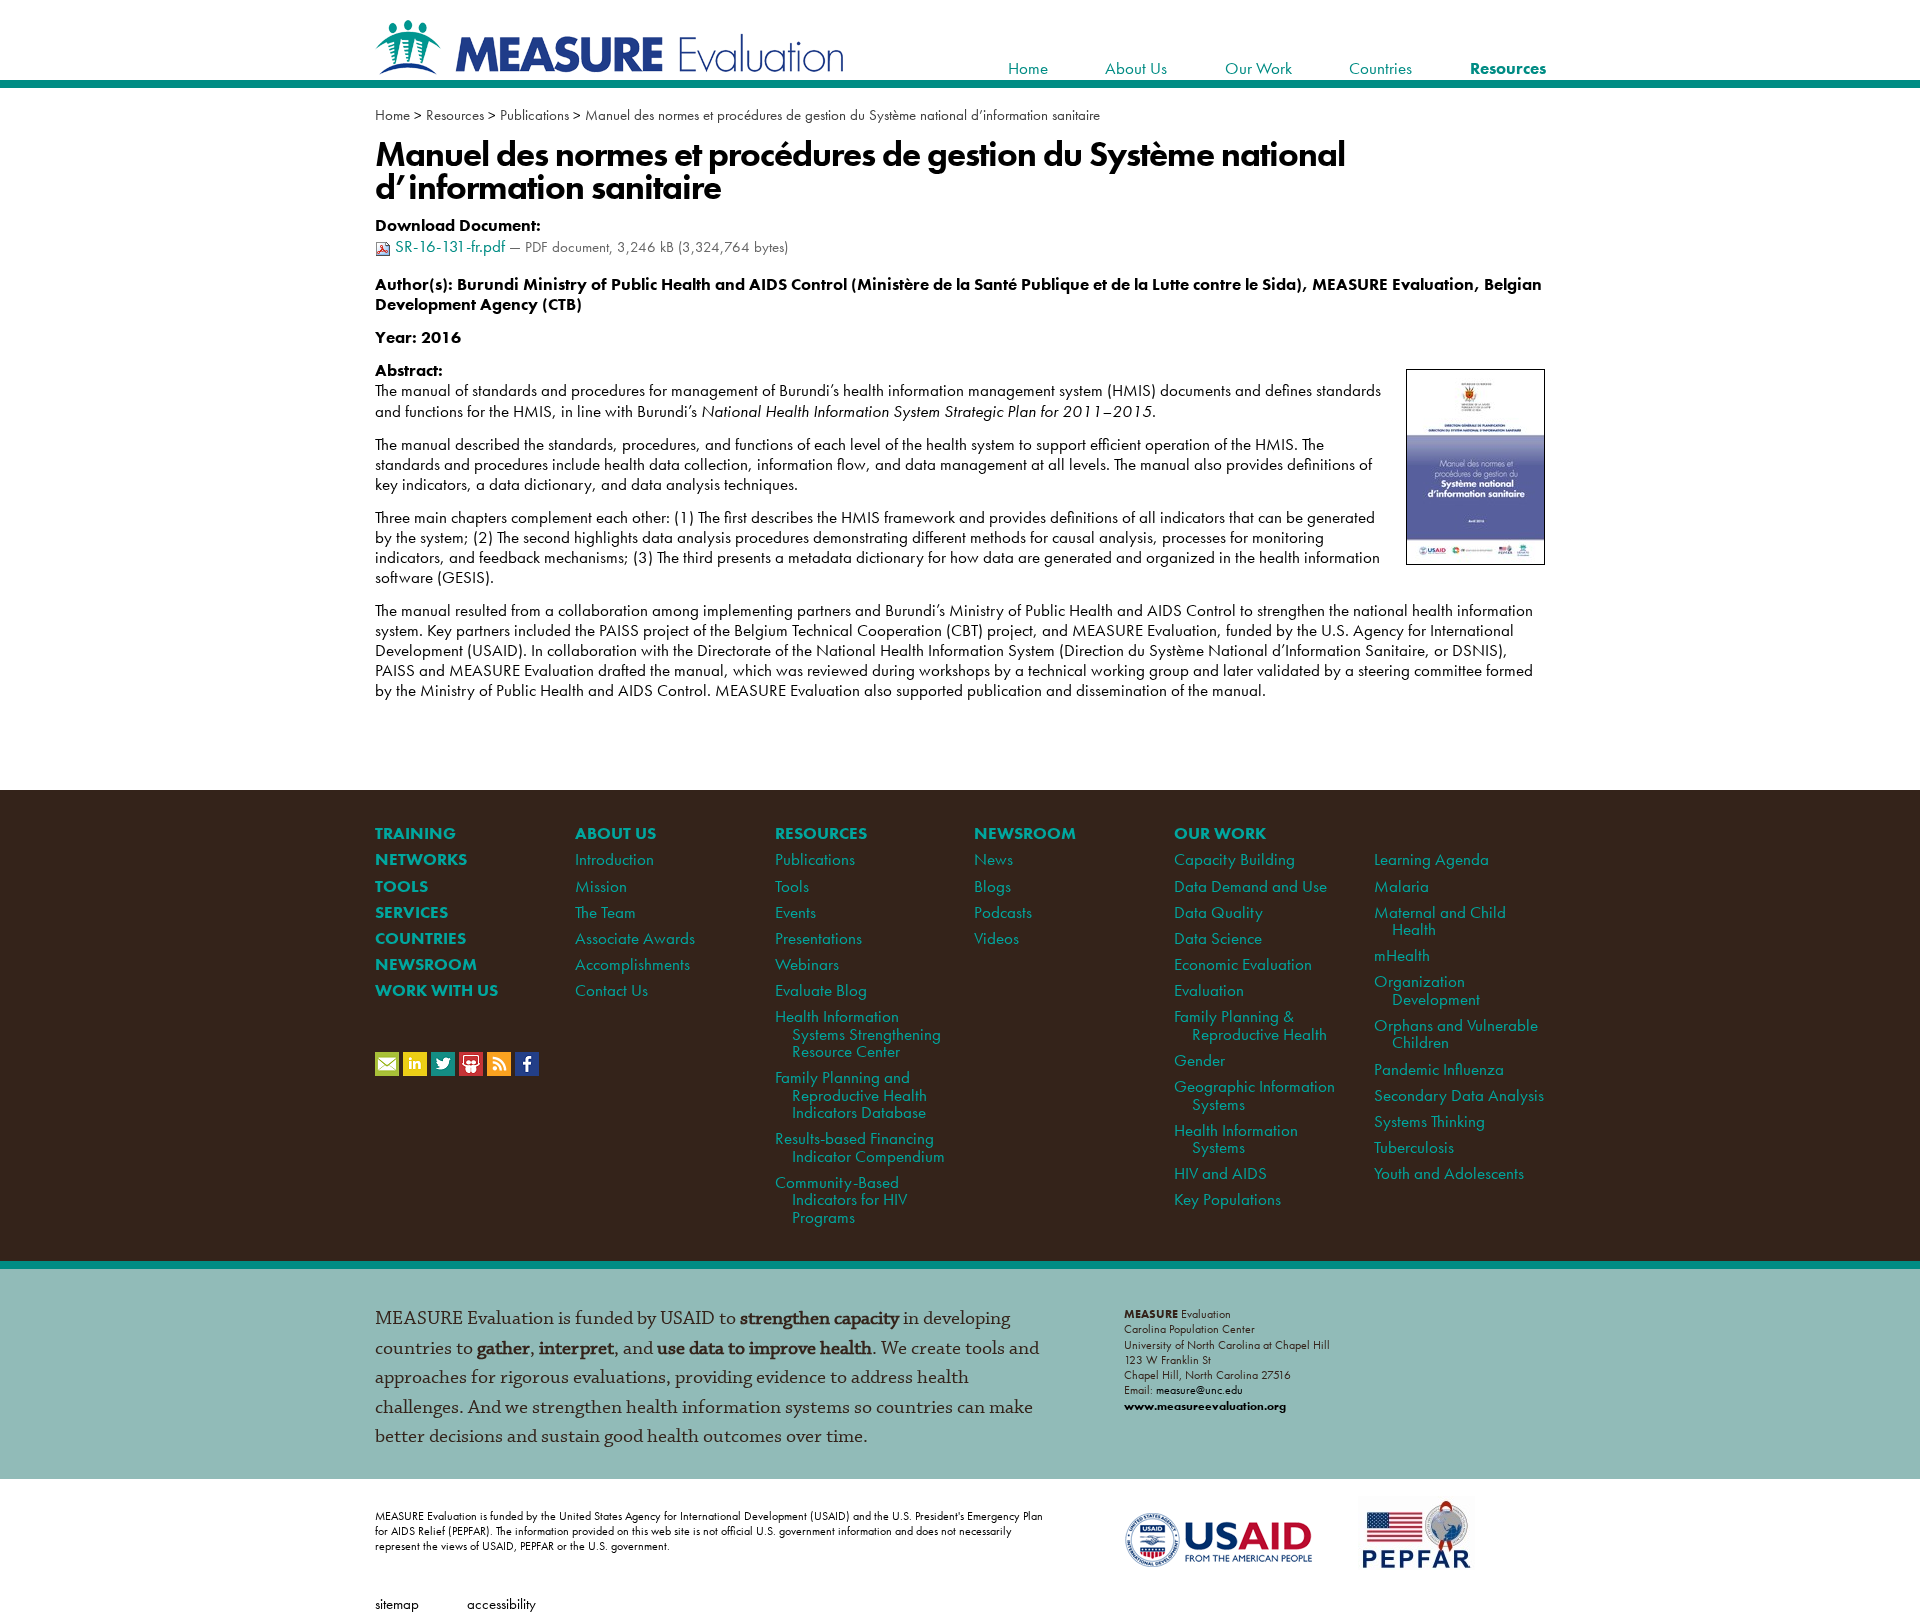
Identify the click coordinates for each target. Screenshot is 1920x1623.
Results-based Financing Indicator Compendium (860, 1146)
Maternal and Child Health (1440, 920)
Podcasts (1003, 912)
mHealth (1402, 955)
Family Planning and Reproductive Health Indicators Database (851, 1094)
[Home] (610, 64)
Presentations (818, 938)
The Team (605, 912)
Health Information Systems (1236, 1138)
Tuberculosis (1414, 1147)
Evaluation (1209, 990)
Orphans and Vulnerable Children (1456, 1033)
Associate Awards (635, 938)
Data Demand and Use (1250, 886)
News (993, 859)
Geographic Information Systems (1254, 1094)
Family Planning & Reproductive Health (1250, 1024)
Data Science (1218, 938)
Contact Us (611, 990)
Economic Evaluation (1243, 964)
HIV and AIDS (1220, 1173)
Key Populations (1227, 1199)
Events (795, 912)
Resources (455, 115)
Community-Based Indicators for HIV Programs (841, 1199)
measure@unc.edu (1199, 1390)
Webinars (807, 964)
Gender (1199, 1060)
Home (392, 115)
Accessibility (501, 1603)
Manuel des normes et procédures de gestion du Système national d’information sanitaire (842, 115)
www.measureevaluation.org (1205, 1406)
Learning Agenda (1431, 859)
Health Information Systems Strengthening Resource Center (858, 1033)
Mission (601, 886)
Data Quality (1218, 912)
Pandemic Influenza (1439, 1069)
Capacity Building (1234, 859)
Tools (792, 886)
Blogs (992, 886)
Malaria (1401, 886)
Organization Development (1426, 989)
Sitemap (397, 1603)
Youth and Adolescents (1449, 1173)
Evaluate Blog (821, 990)
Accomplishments (632, 964)
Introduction (614, 859)
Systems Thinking (1429, 1121)
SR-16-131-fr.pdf (450, 246)
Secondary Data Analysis (1459, 1095)
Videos (996, 938)
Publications (534, 115)
